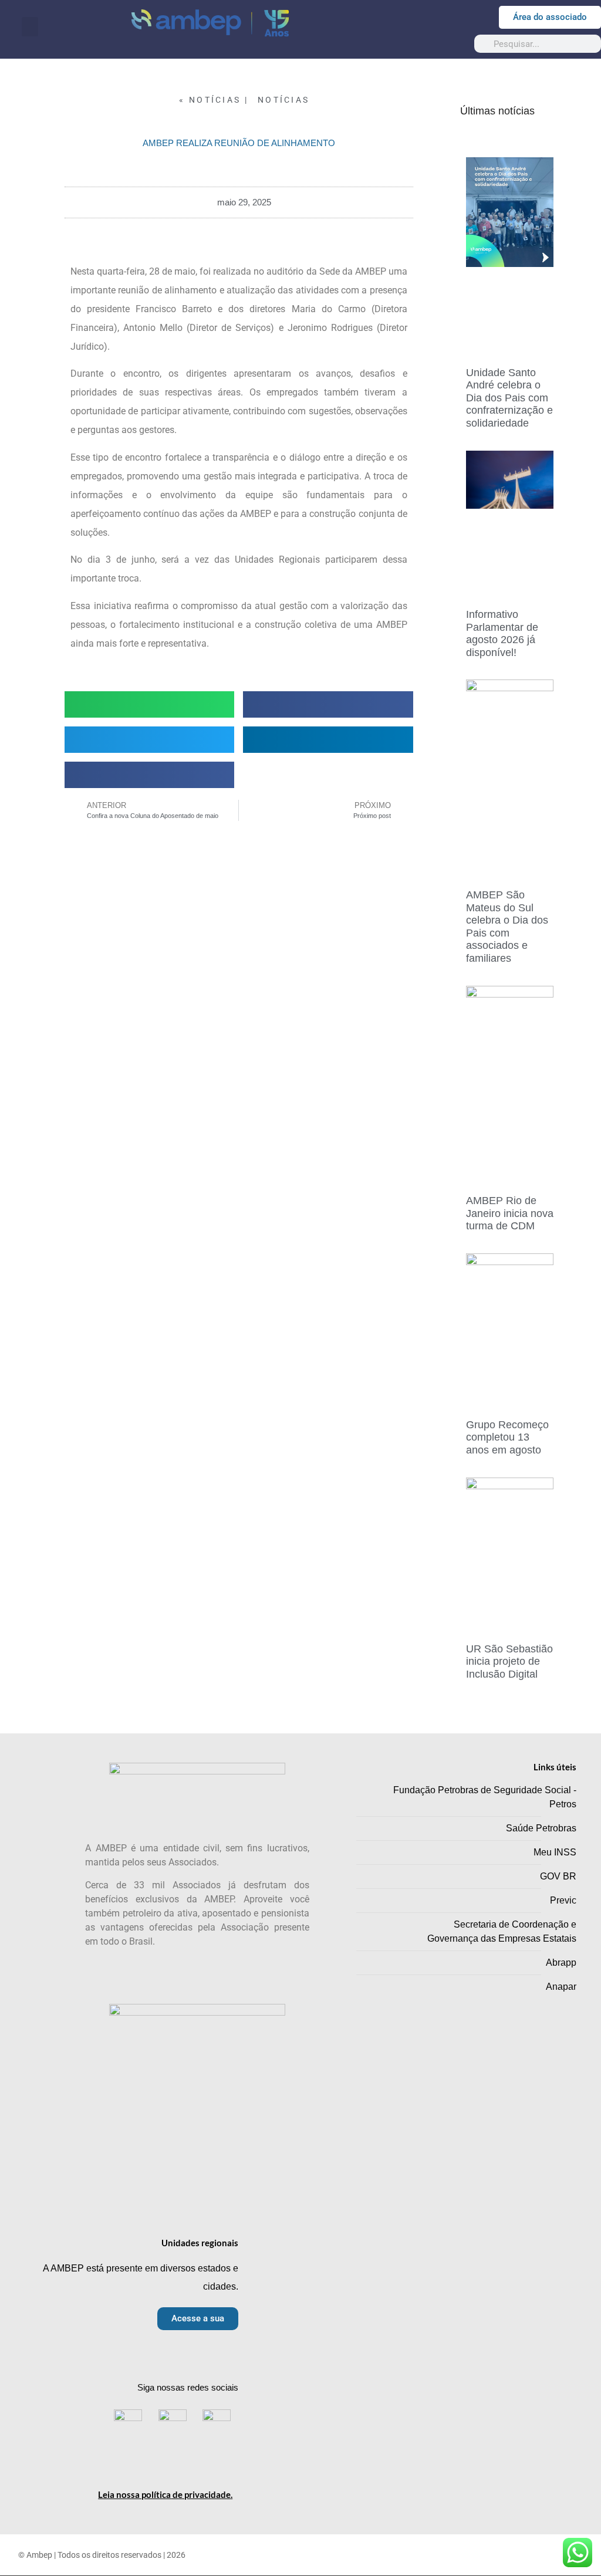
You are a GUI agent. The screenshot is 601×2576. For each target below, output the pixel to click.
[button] (30, 27)
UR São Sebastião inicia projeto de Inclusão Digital (509, 1661)
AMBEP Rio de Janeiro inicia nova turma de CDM (510, 1213)
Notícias (283, 100)
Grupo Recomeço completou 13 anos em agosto (507, 1437)
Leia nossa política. (165, 2494)
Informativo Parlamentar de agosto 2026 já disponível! (502, 633)
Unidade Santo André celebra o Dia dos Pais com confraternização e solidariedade (509, 398)
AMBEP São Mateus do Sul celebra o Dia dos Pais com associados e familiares (507, 927)
